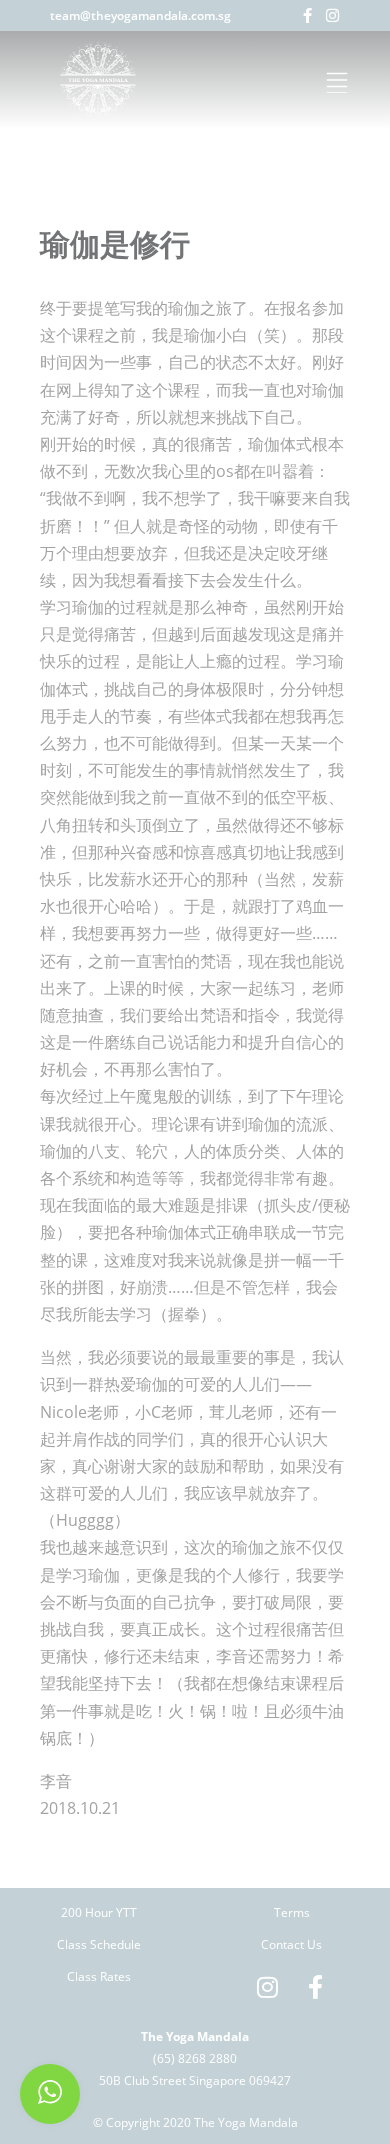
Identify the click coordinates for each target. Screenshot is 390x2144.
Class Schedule (99, 1944)
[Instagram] (332, 15)
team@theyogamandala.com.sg (140, 15)
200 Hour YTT (99, 1912)
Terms (292, 1912)
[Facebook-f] (307, 15)
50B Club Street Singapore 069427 (195, 2080)
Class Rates (99, 1976)
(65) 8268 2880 (195, 2058)
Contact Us (291, 1944)
